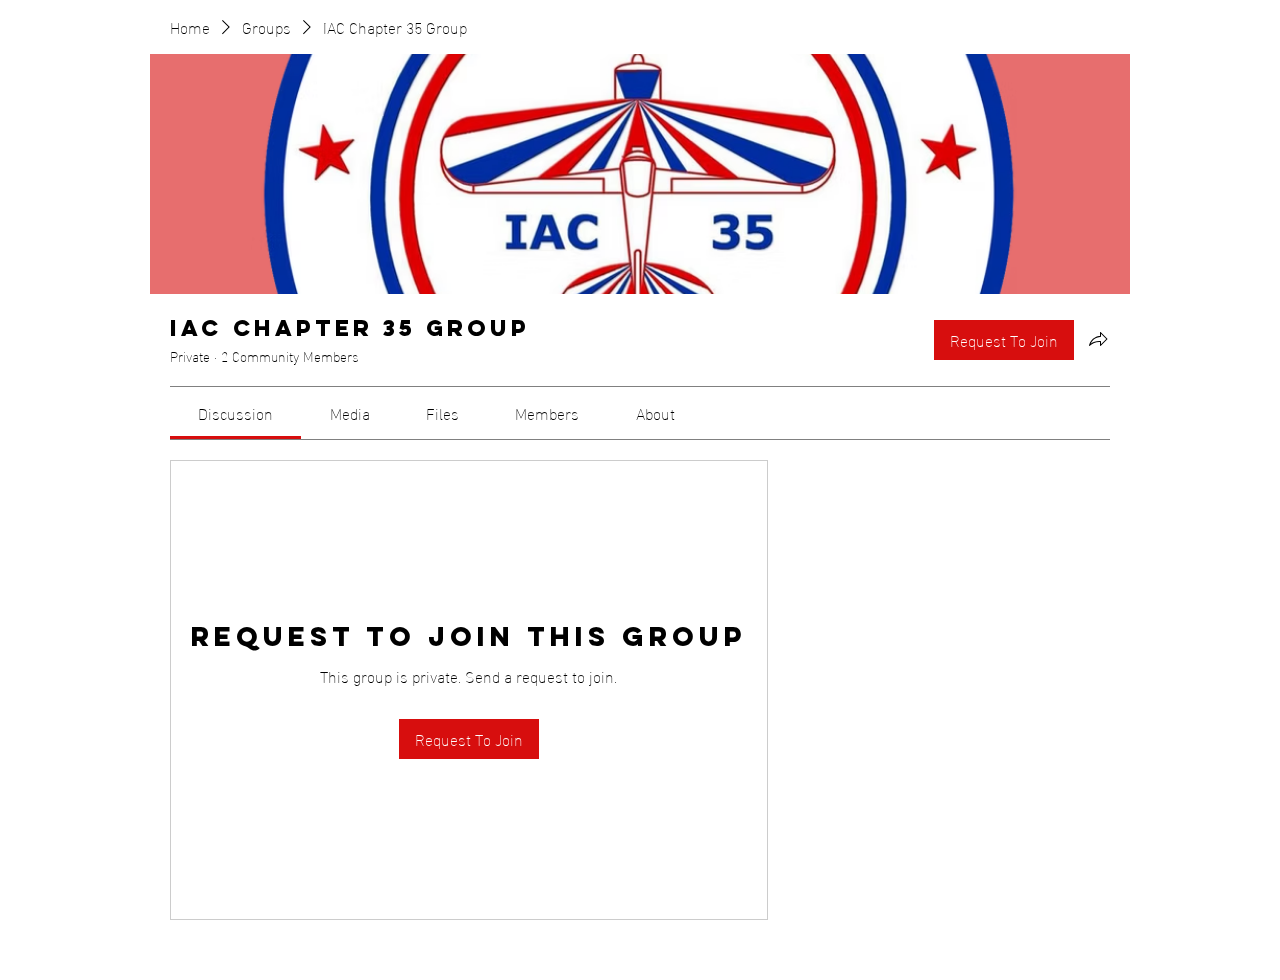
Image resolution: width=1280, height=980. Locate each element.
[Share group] (1098, 339)
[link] (235, 412)
